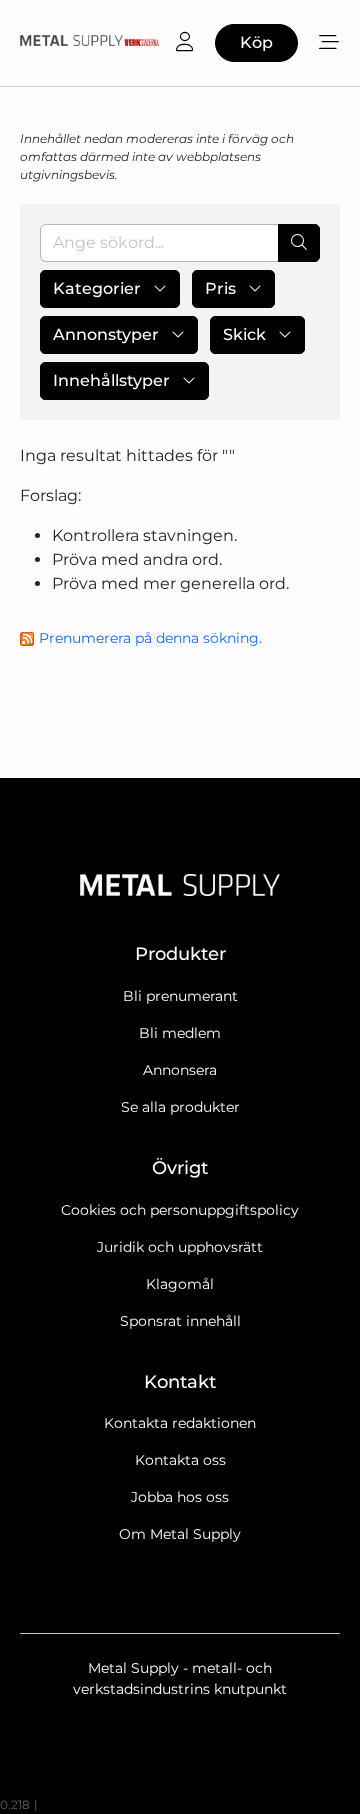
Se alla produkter (180, 1107)
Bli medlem (180, 1033)
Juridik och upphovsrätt (180, 1247)
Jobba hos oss (180, 1497)
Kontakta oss (180, 1460)
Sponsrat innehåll (180, 1321)
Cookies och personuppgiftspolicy (180, 1210)
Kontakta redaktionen (180, 1423)
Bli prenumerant (180, 996)
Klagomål (180, 1284)
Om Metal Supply (180, 1534)
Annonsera (180, 1070)
